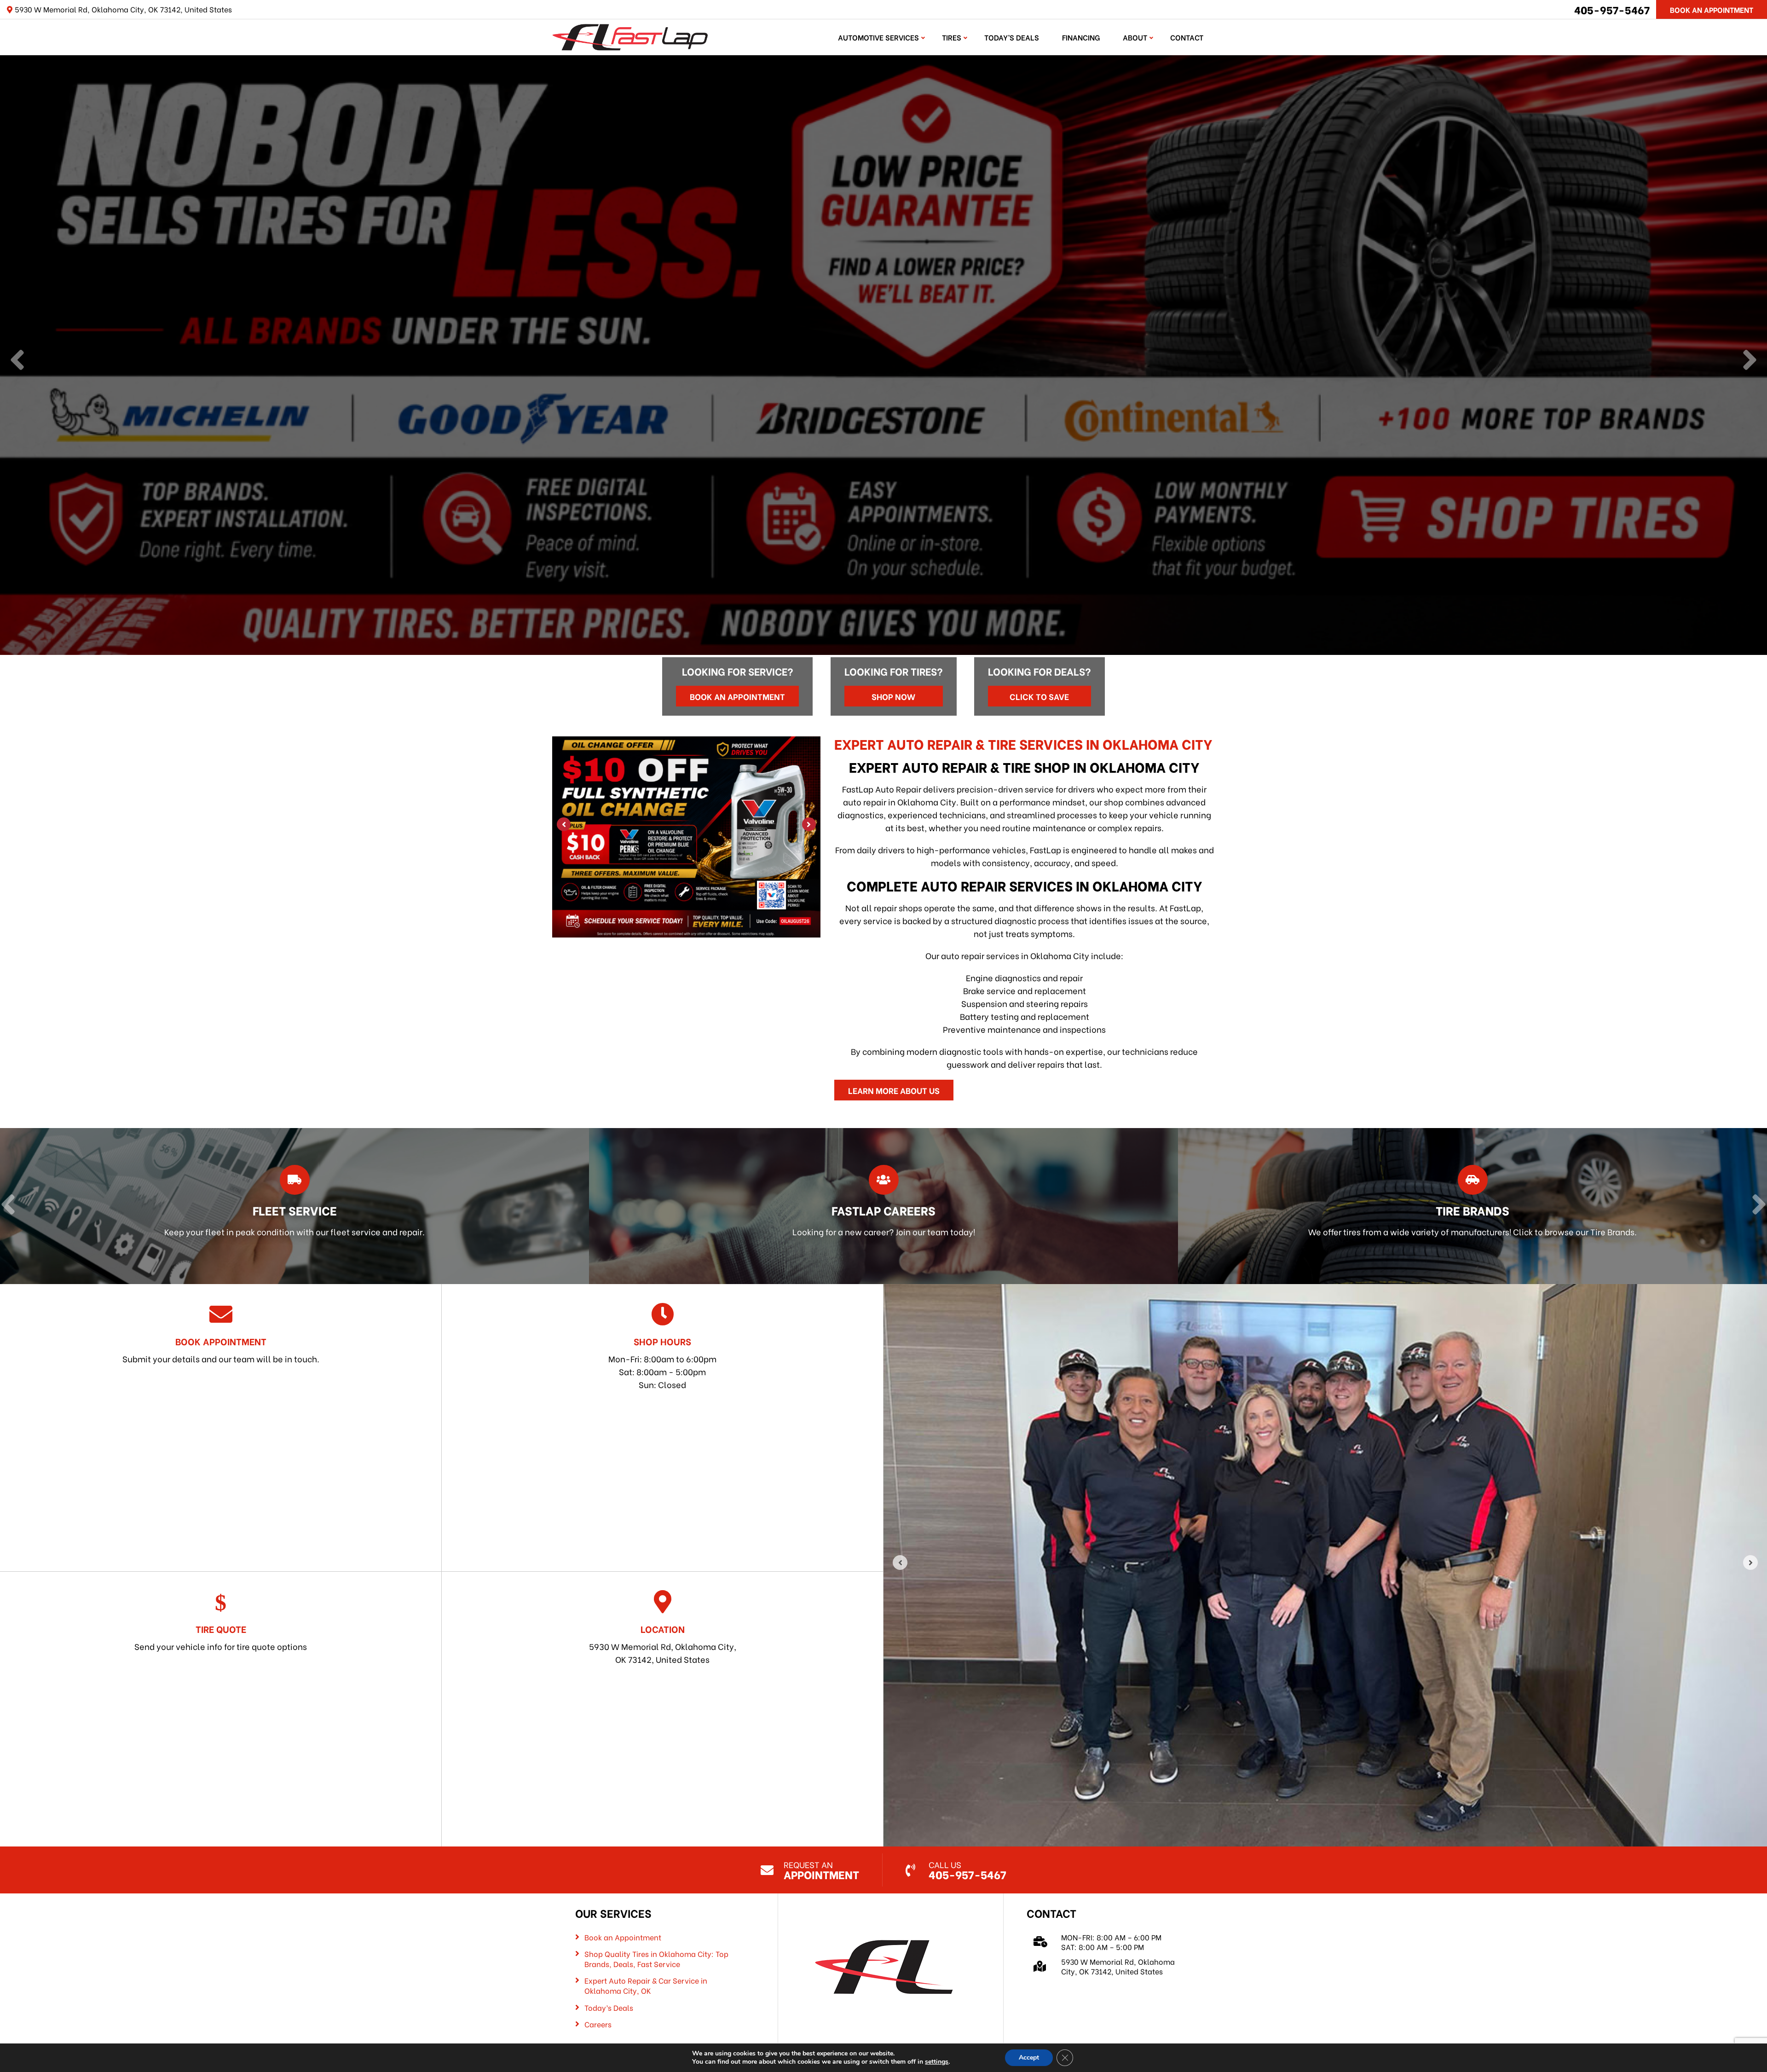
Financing (1081, 37)
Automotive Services (878, 37)
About (1135, 37)
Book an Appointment (737, 696)
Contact (1187, 37)
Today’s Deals (1012, 37)
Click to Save (1039, 696)
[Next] (1750, 361)
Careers (598, 2024)
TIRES (952, 37)
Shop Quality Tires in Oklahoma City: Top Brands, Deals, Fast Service (656, 1959)
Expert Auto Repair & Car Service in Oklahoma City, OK (646, 1985)
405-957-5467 (1612, 9)
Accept (1029, 2058)
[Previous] (17, 361)
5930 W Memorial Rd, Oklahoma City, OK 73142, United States (663, 1644)
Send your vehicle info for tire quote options (221, 1637)
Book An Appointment (1712, 9)
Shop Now (893, 696)
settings (937, 2062)
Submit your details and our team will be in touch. (221, 1349)
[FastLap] (630, 36)
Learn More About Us (894, 1090)
